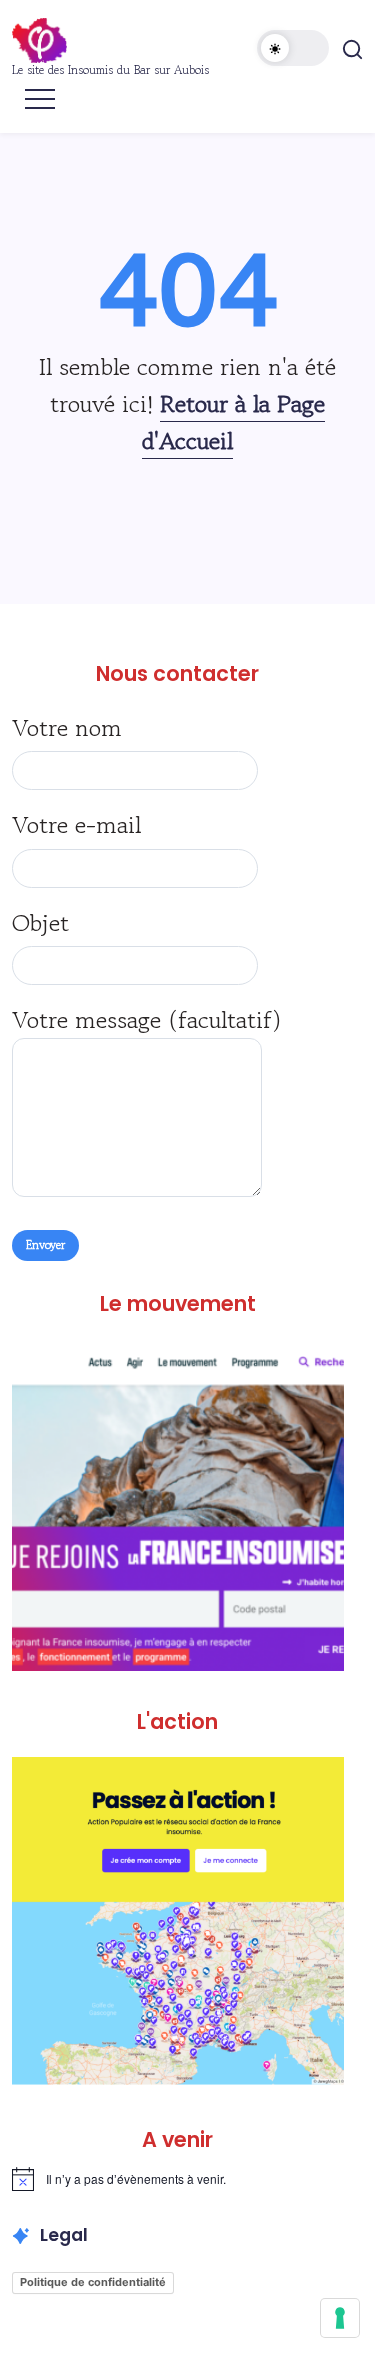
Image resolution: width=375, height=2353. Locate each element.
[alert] (178, 2179)
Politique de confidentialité (93, 2282)
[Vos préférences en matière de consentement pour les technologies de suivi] (340, 2318)
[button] (293, 48)
